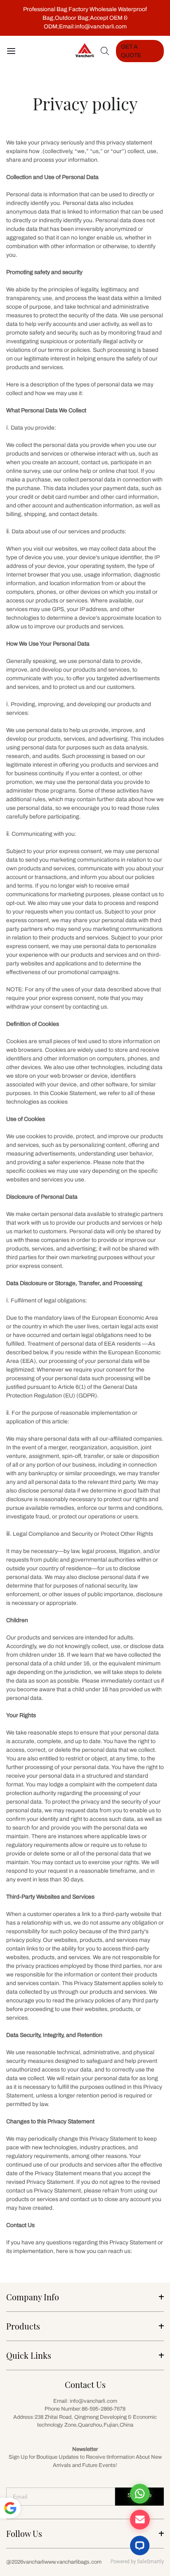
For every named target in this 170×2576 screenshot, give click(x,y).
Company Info (33, 2297)
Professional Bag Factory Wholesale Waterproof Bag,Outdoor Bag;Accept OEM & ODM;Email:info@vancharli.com (85, 18)
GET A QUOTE (131, 51)
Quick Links (29, 2355)
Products (23, 2326)
